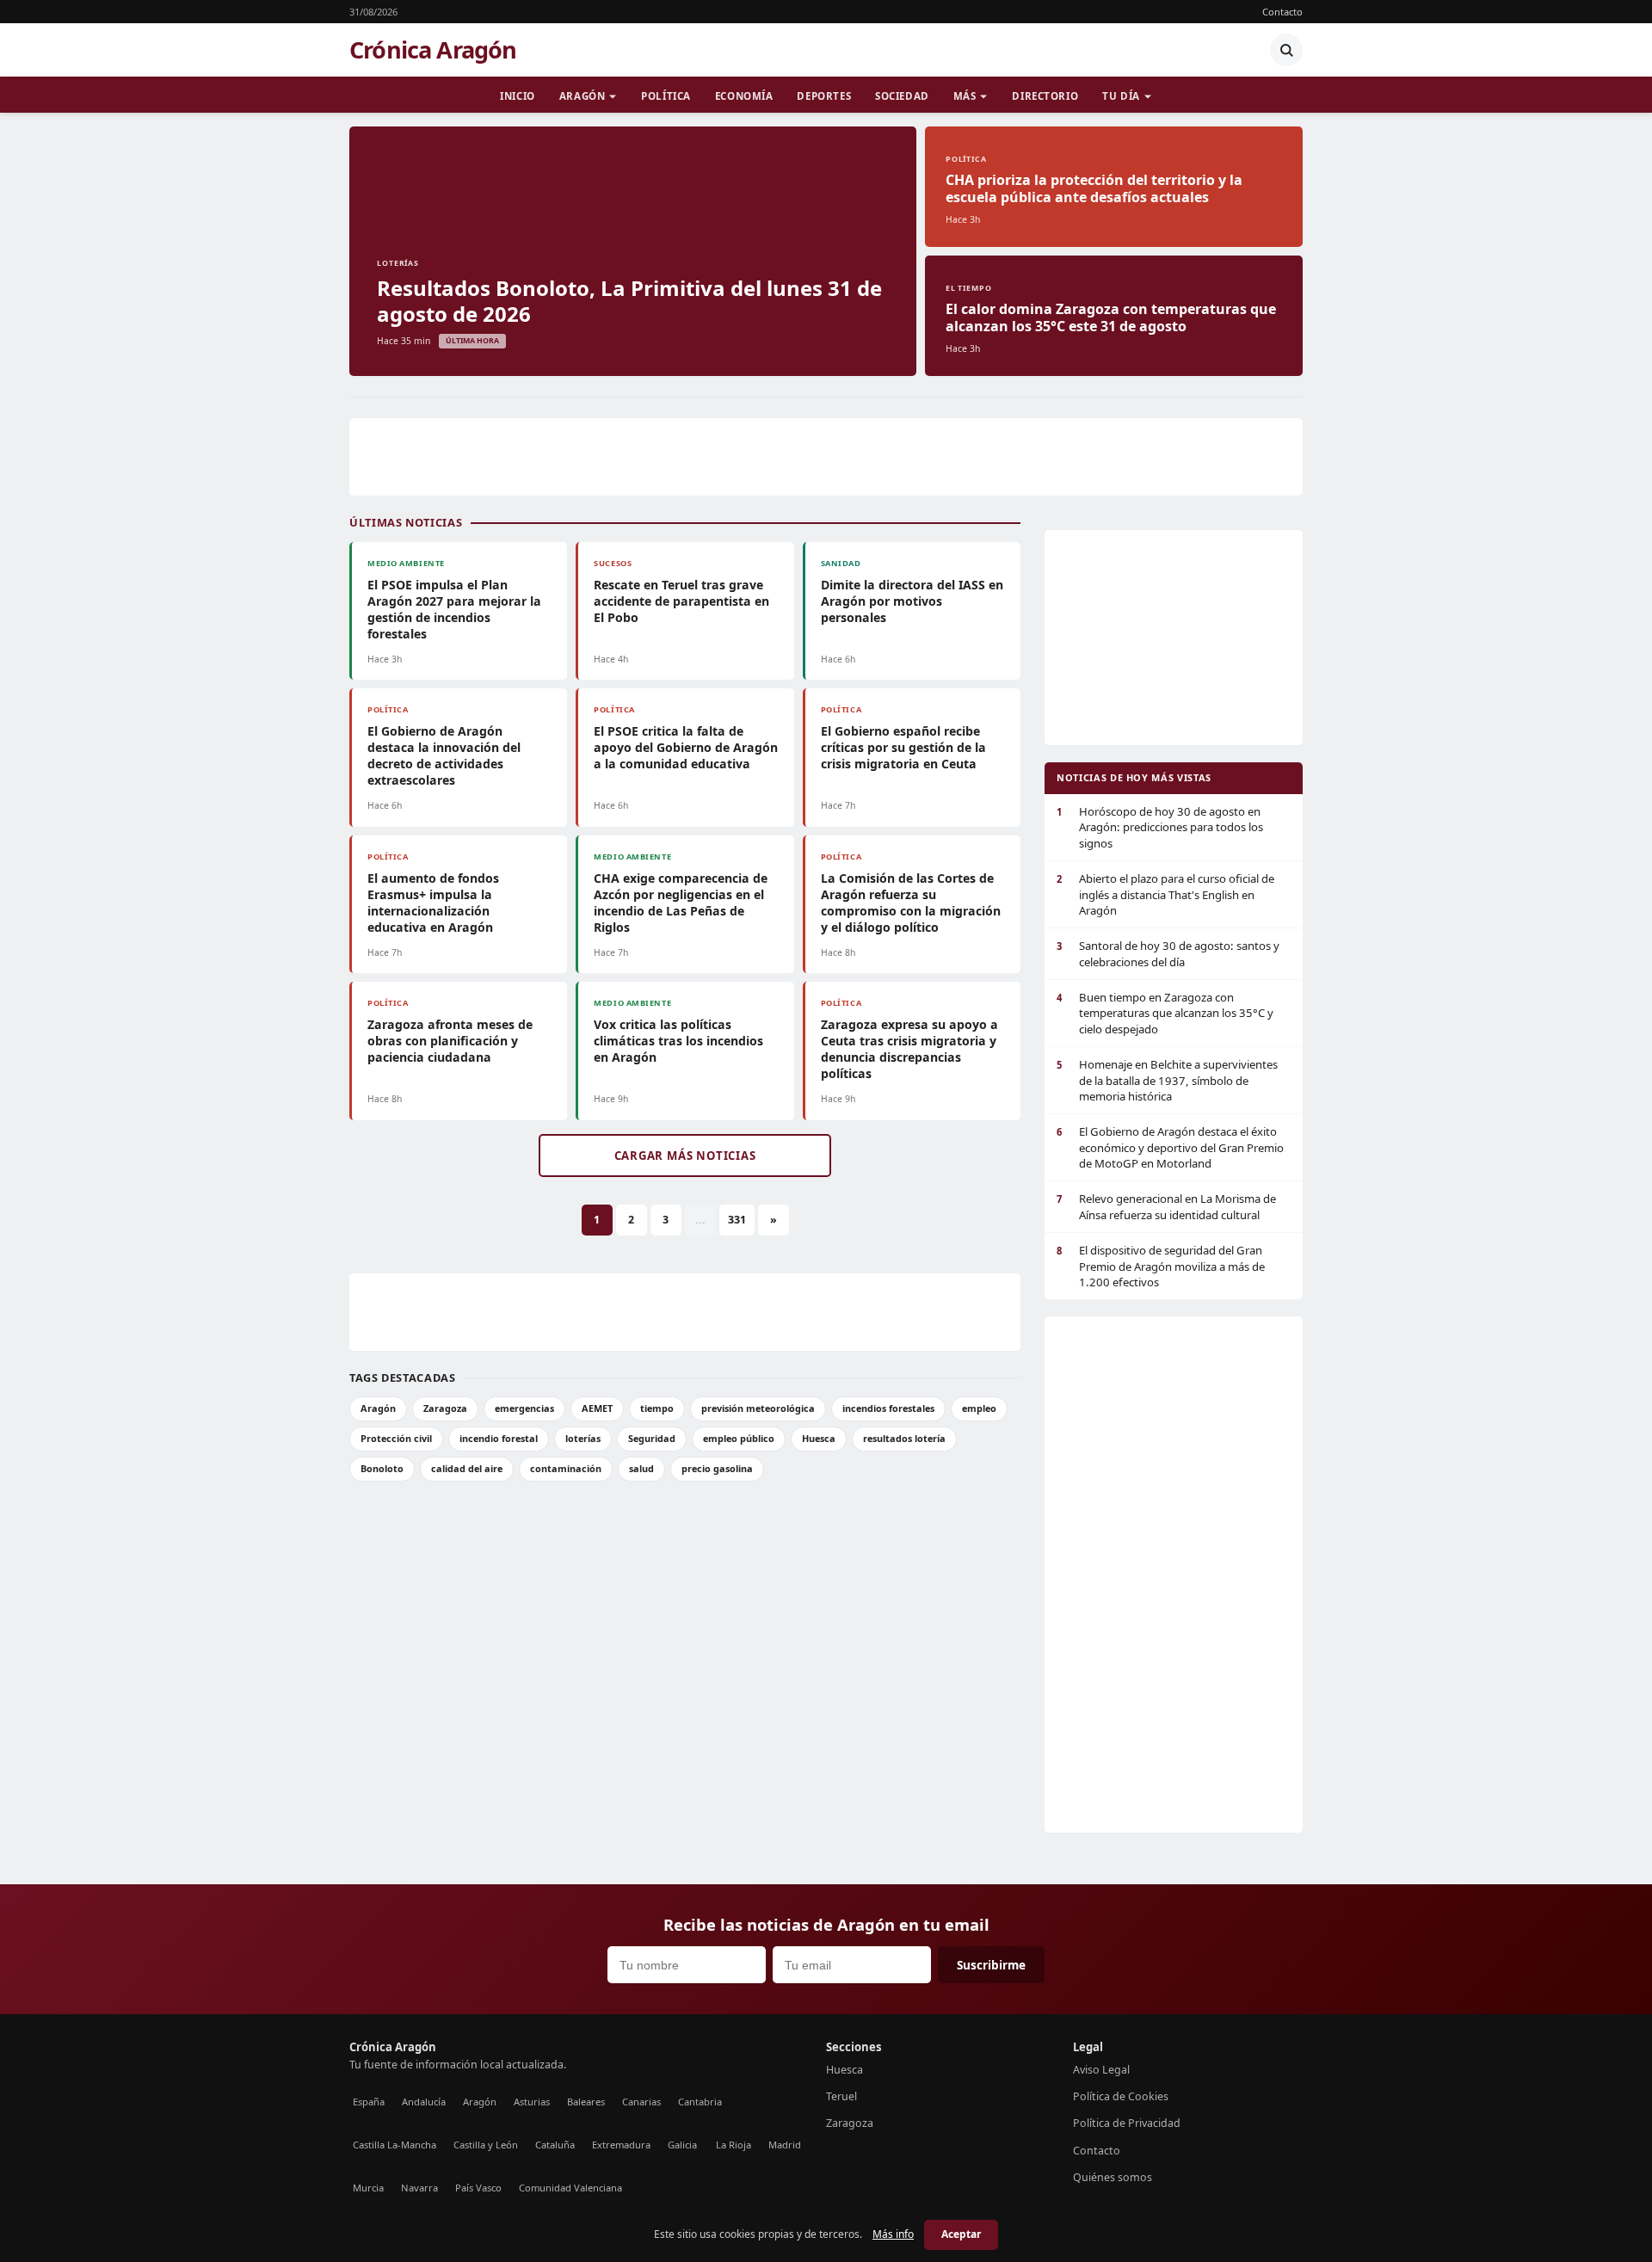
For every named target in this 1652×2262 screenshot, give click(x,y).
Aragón (582, 96)
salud (641, 1468)
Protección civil (396, 1438)
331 (737, 1220)
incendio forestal (499, 1438)
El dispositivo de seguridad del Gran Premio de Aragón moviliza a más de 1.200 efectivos (1161, 1266)
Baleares (586, 2102)
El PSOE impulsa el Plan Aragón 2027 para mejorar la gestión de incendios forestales (454, 609)
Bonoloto (382, 1468)
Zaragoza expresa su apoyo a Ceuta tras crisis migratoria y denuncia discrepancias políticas (909, 1049)
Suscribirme (991, 1965)
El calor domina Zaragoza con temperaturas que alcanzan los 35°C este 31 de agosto (1111, 317)
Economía (744, 96)
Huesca (819, 1438)
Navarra (419, 2188)
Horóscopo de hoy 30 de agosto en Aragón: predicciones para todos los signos (1160, 827)
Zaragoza (445, 1408)
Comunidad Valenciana (570, 2188)
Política (666, 96)
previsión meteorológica (758, 1408)
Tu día (1121, 96)
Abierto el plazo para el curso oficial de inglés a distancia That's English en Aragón (1165, 894)
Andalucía (424, 2102)
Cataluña (555, 2145)
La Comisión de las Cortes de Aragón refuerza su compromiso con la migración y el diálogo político (911, 903)
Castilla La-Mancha (395, 2145)
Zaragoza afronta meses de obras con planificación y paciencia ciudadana (450, 1041)
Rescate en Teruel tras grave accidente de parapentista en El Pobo (681, 601)
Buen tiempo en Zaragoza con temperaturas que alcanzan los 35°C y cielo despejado (1165, 1013)
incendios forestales (888, 1408)
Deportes (824, 96)
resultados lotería (904, 1438)
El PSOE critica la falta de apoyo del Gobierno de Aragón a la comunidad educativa (686, 747)
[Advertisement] (826, 457)
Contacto (1282, 12)
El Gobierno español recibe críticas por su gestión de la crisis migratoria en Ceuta (903, 747)
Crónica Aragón (433, 50)
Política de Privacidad (1127, 2123)
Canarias (641, 2102)
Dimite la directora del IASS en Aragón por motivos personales (912, 601)
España (369, 2102)
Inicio (517, 96)
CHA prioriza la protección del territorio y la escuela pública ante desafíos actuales (1094, 188)
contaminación (566, 1468)
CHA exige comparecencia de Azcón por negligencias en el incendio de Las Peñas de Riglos (681, 903)
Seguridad (652, 1438)
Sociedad (902, 96)
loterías (583, 1438)
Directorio (1045, 96)
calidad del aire (467, 1468)
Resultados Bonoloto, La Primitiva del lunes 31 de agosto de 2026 (629, 301)
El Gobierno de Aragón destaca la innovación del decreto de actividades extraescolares (444, 755)
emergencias (524, 1408)
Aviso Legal (1101, 2070)
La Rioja (734, 2145)
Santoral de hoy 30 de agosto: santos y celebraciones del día (1168, 953)
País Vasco (478, 2188)
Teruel (841, 2096)
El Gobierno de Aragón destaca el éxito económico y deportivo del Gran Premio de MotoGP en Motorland (1170, 1147)
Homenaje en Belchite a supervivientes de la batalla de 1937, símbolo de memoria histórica (1167, 1080)
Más (965, 96)
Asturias (532, 2102)
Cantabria (700, 2102)
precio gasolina (717, 1468)
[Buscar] (1286, 50)
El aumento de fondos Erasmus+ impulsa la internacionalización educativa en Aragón (433, 903)
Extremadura (621, 2145)
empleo (979, 1408)
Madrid (785, 2145)
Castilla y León (486, 2145)
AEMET (597, 1408)
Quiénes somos (1113, 2177)
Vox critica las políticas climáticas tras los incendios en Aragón (678, 1041)
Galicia (682, 2145)
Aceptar (961, 2234)
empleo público (739, 1438)
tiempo (657, 1408)
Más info (893, 2234)
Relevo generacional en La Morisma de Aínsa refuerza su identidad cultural (1166, 1206)
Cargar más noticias (685, 1156)
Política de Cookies (1121, 2096)
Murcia (368, 2188)
